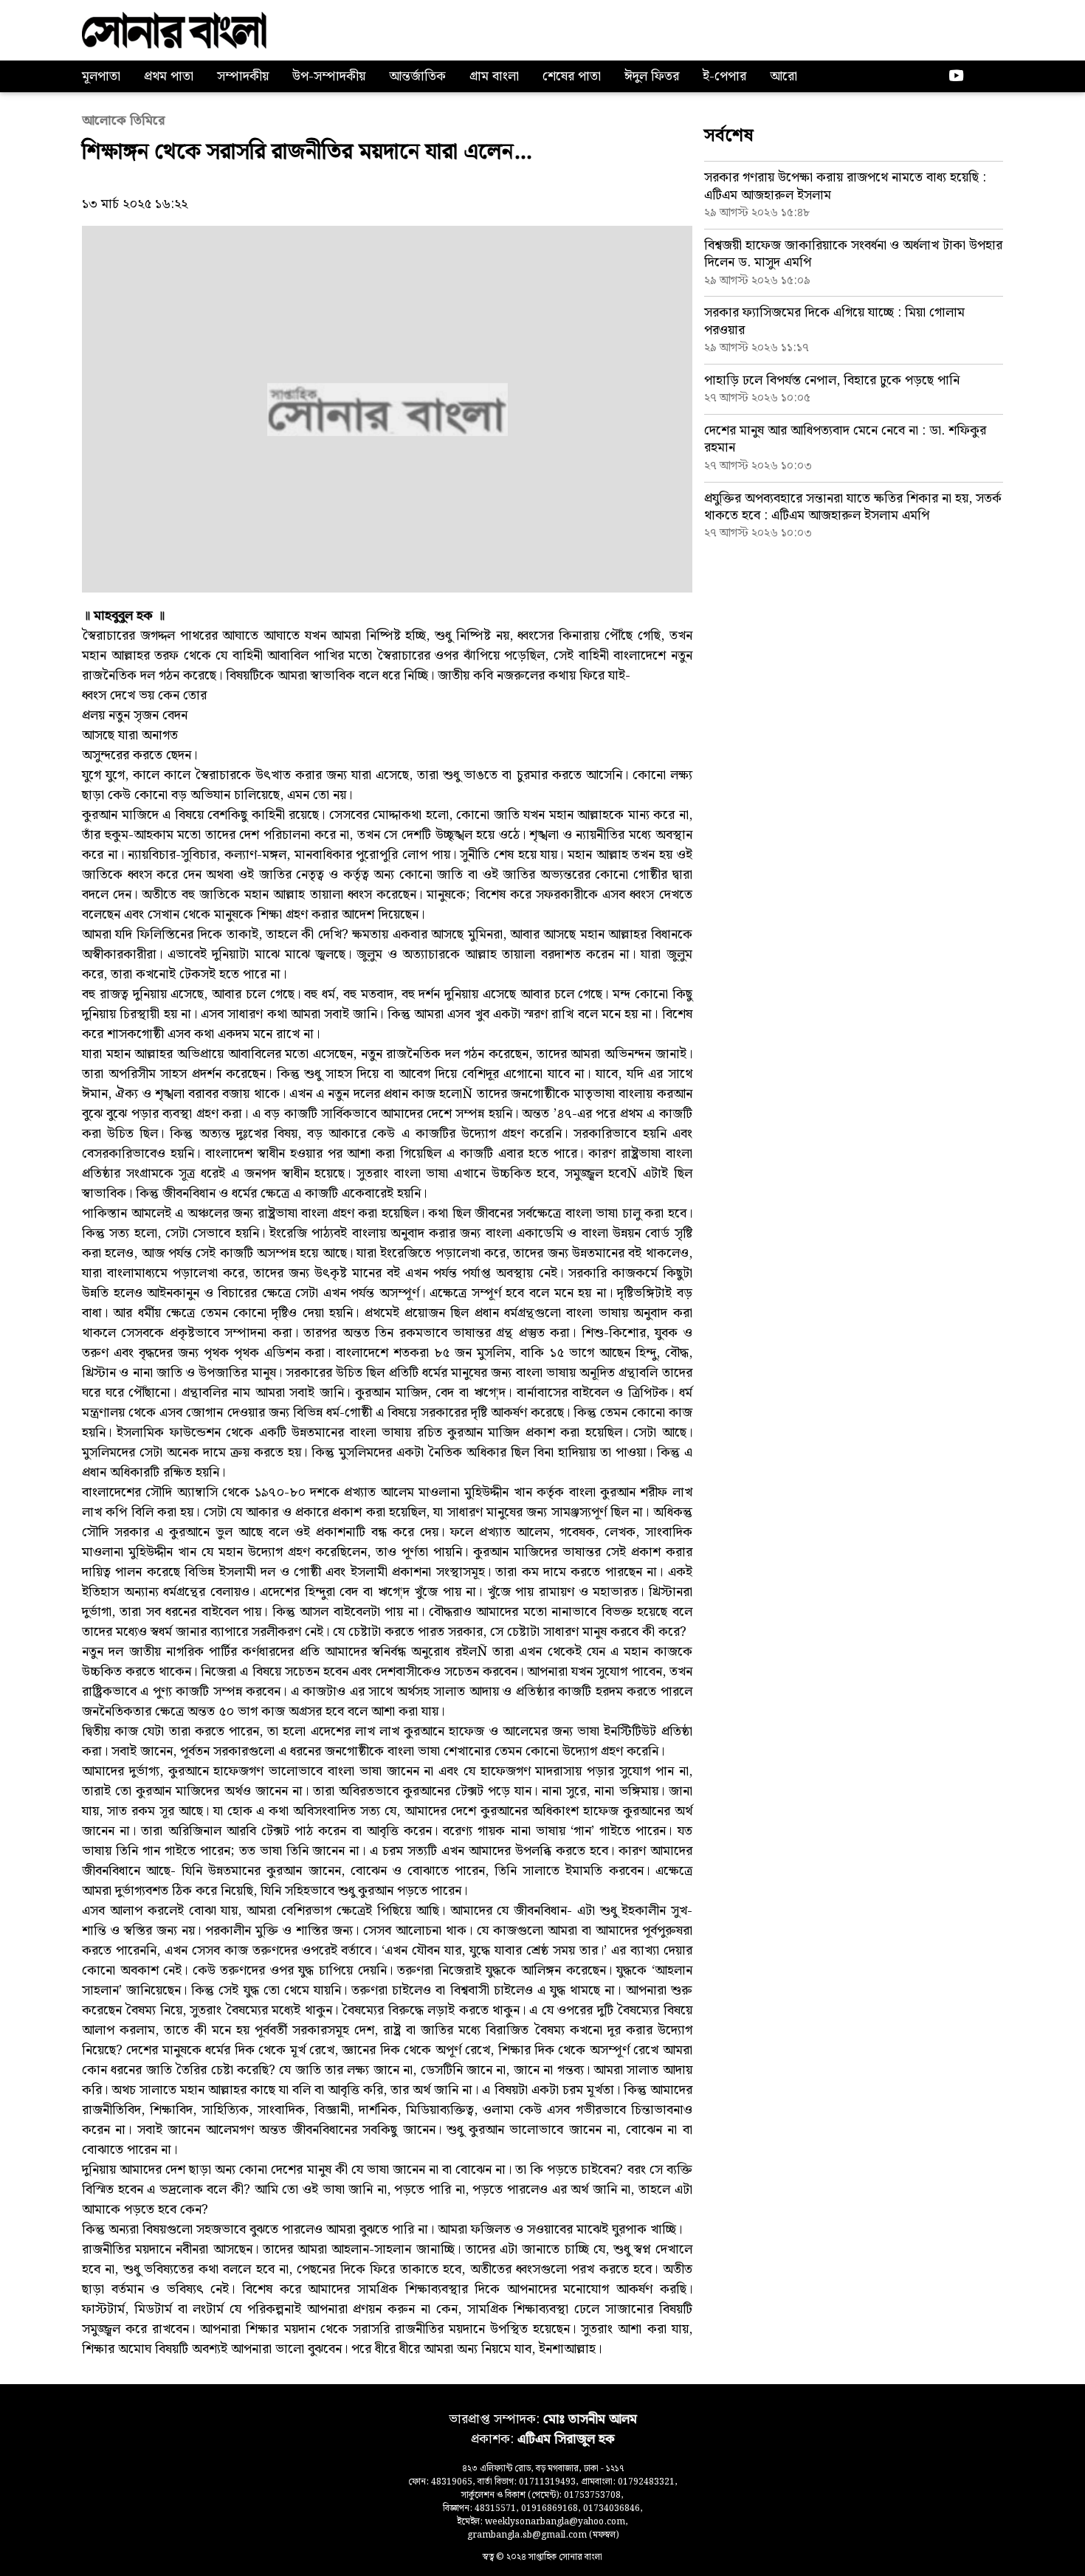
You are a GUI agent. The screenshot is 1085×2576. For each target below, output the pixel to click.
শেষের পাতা (572, 76)
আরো (783, 76)
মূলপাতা (101, 76)
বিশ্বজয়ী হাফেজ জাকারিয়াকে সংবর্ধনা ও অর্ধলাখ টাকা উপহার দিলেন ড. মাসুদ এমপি (853, 254)
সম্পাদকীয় (243, 76)
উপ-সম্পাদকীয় (329, 76)
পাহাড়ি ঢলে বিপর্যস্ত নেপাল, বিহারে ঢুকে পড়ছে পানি (832, 380)
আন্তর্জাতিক (417, 76)
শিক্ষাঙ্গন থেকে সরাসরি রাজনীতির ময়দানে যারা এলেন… (307, 152)
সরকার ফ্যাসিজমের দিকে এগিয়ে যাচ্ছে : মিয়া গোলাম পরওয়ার (834, 321)
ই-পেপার (724, 76)
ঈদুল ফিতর (652, 76)
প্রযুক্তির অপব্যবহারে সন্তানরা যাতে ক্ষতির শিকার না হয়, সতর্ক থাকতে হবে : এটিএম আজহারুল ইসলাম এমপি (853, 507)
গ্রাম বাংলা (494, 76)
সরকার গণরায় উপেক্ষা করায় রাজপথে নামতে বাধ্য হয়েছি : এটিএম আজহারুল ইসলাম (845, 186)
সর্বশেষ (729, 136)
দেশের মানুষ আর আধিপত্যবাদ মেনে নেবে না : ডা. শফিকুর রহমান (845, 439)
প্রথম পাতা (169, 76)
